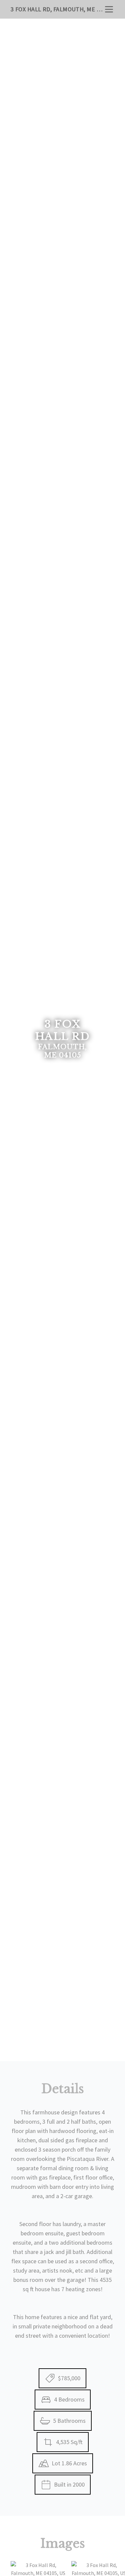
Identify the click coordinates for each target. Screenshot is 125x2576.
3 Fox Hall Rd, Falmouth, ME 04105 (57, 9)
